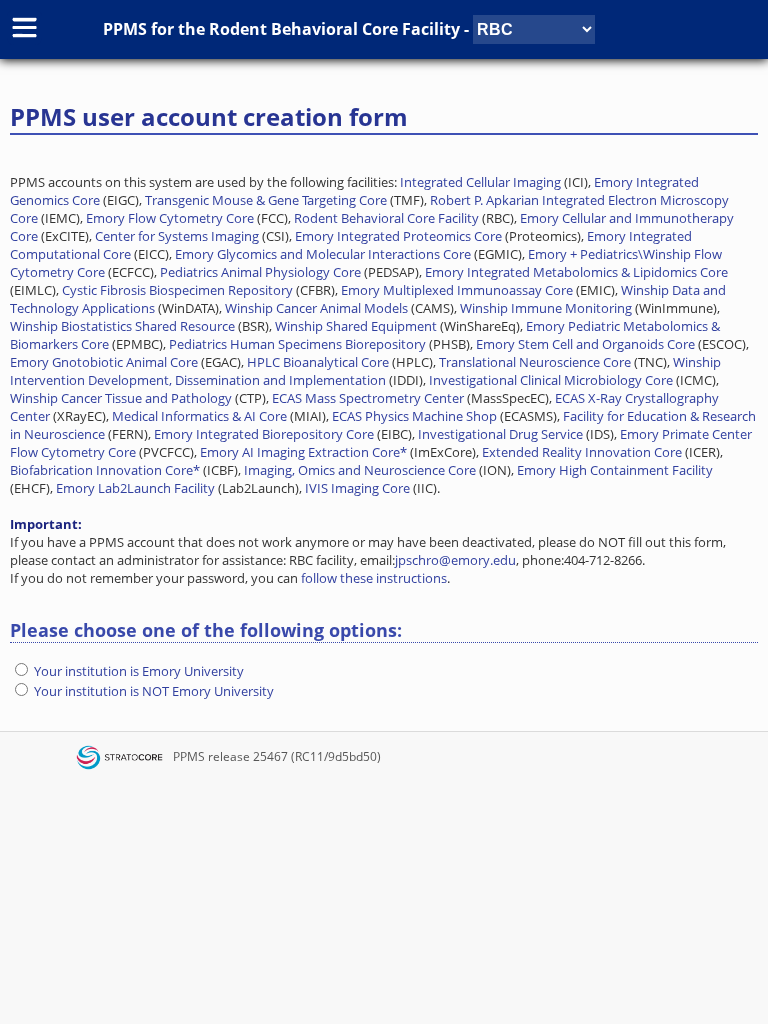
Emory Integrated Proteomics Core (398, 236)
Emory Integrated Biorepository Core (264, 434)
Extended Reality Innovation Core (582, 452)
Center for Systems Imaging (177, 236)
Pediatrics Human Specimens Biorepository (297, 344)
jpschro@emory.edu (455, 560)
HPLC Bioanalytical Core (318, 362)
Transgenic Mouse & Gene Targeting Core (266, 200)
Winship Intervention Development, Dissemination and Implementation (365, 371)
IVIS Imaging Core (357, 488)
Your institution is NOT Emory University (154, 691)
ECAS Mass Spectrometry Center (368, 398)
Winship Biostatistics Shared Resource (122, 326)
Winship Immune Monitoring (546, 308)
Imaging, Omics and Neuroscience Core (360, 470)
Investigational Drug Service (500, 434)
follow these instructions (374, 578)
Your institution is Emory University (139, 671)
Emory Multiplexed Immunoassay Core (457, 290)
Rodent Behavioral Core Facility (334, 29)
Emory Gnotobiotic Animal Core (104, 362)
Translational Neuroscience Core (535, 362)
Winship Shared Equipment (356, 326)
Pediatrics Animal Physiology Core (260, 272)
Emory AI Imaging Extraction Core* (303, 452)
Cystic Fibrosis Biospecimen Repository (177, 290)
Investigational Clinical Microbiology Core (551, 380)
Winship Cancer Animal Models (316, 308)
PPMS (189, 756)
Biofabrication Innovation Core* (105, 470)
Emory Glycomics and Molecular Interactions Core (323, 254)
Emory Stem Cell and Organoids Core (585, 344)
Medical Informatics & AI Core (199, 416)
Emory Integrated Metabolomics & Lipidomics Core (576, 272)
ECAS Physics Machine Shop (414, 416)
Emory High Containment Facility (615, 470)
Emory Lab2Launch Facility (135, 488)
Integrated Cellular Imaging (480, 182)
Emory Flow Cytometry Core (170, 218)
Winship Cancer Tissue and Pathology (121, 398)
